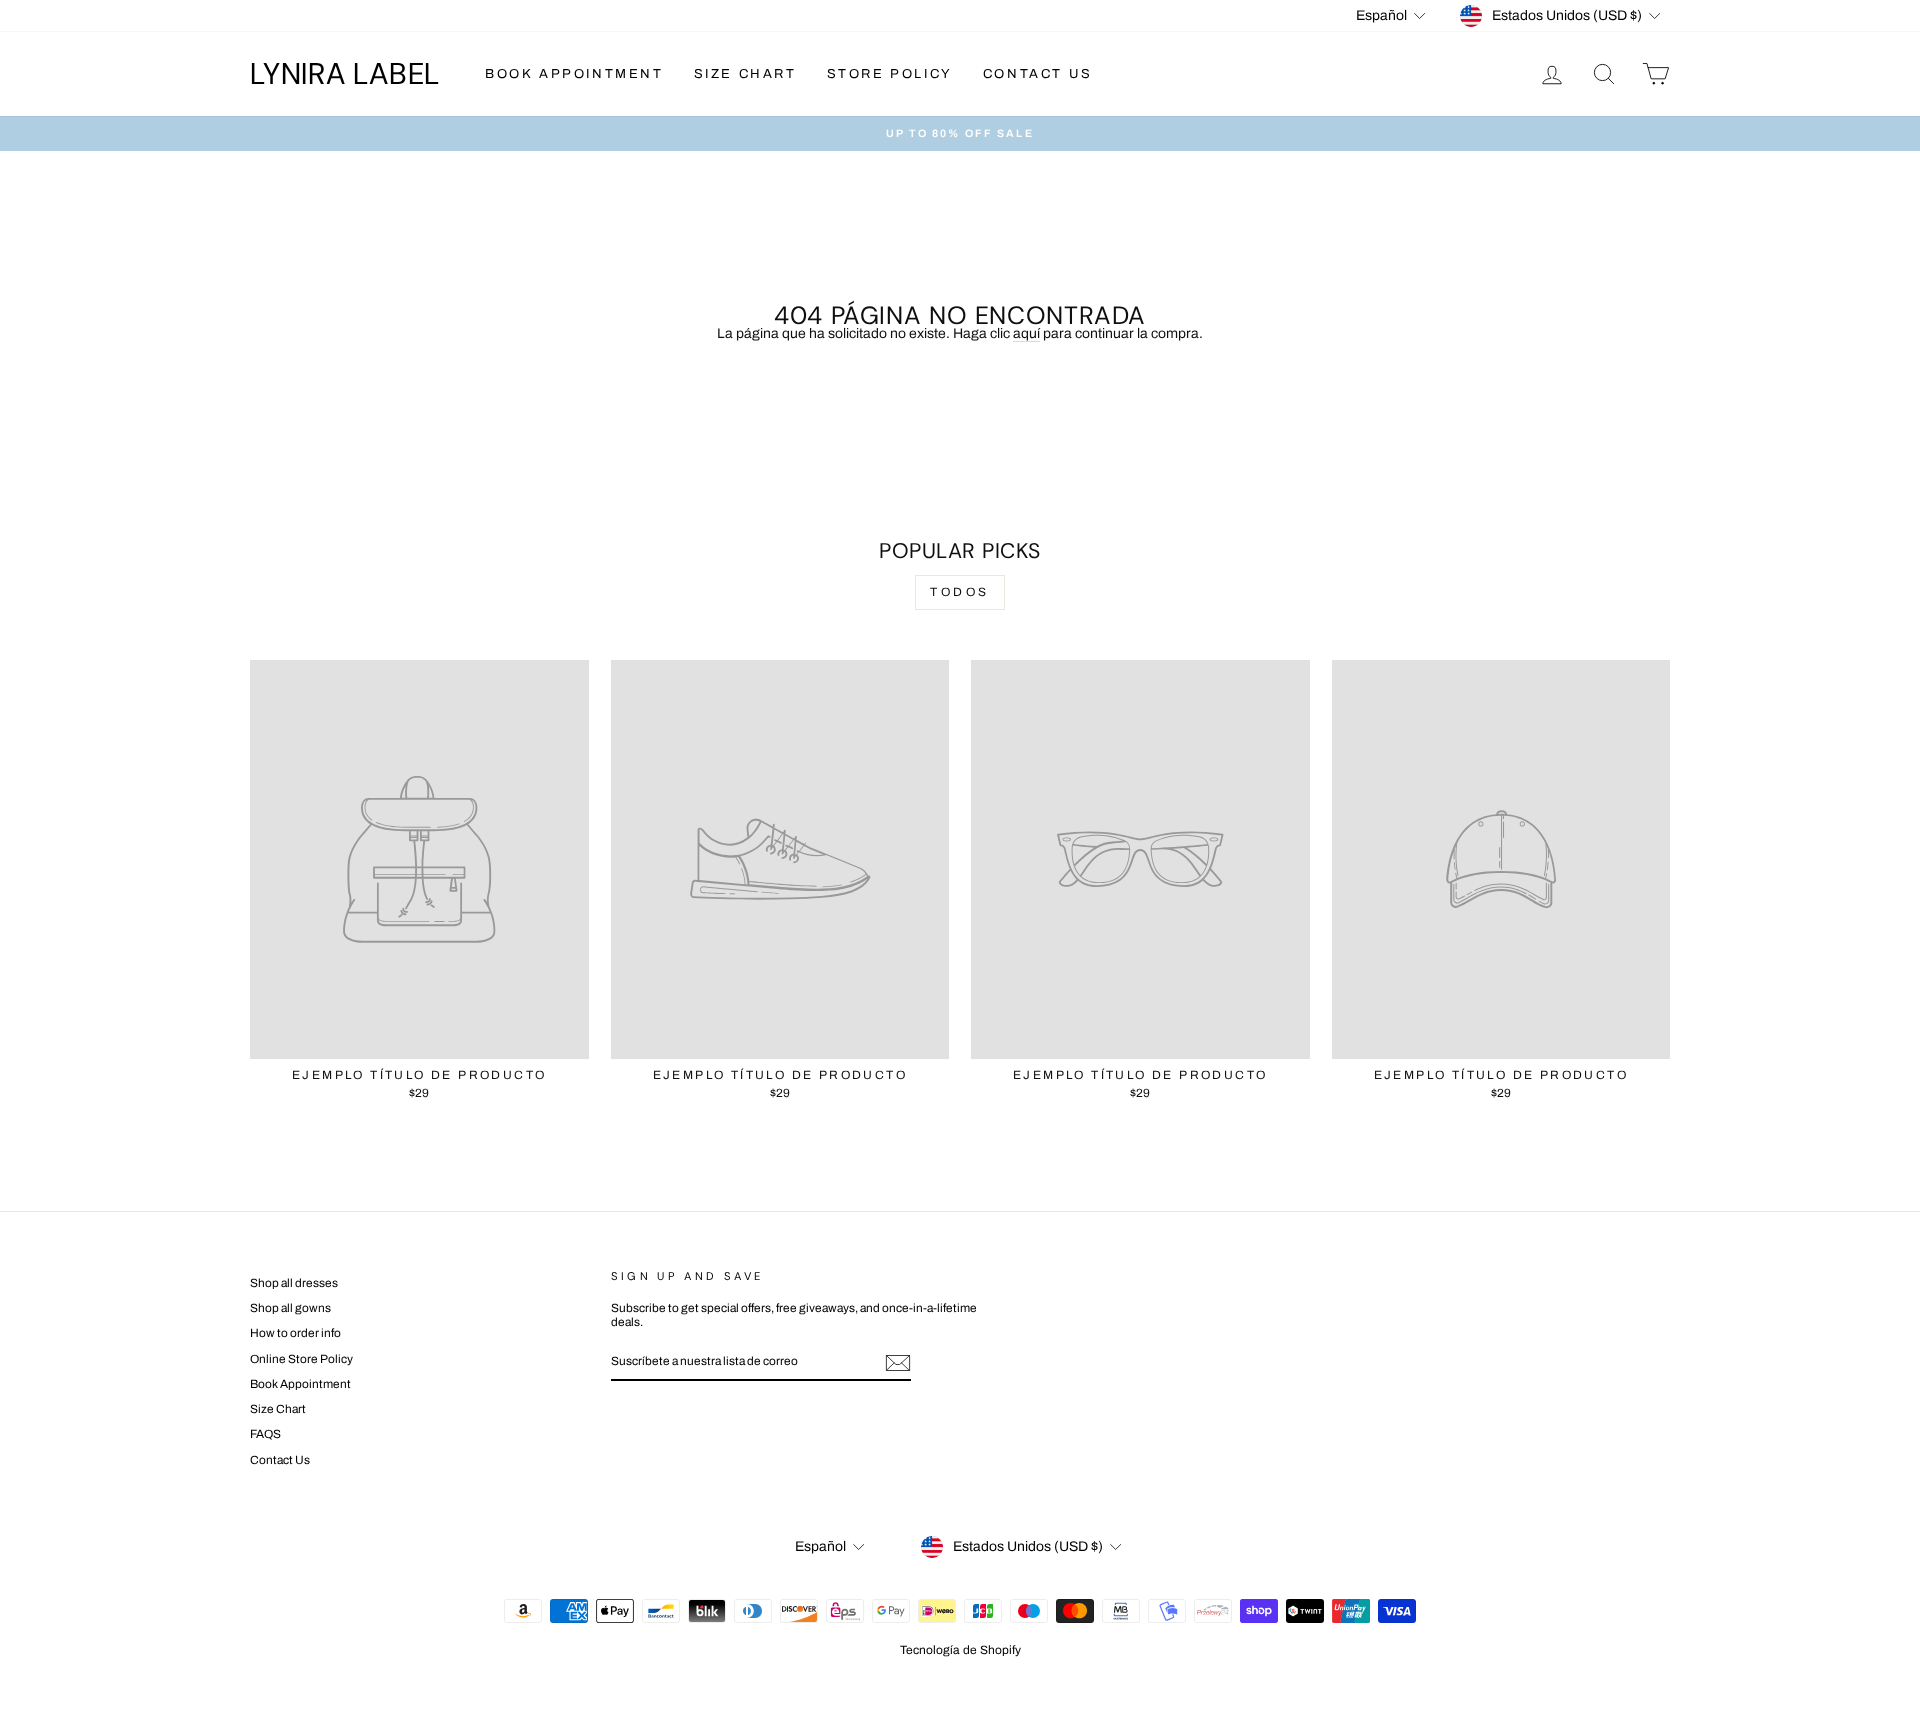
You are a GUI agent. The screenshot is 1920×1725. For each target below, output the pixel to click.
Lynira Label (345, 73)
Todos (960, 592)
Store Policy (890, 74)
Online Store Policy (301, 1359)
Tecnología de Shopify (960, 1650)
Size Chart (745, 74)
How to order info (295, 1333)
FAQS (265, 1434)
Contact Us (1038, 74)
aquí (1026, 333)
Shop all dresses (294, 1283)
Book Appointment (574, 74)
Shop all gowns (290, 1308)
